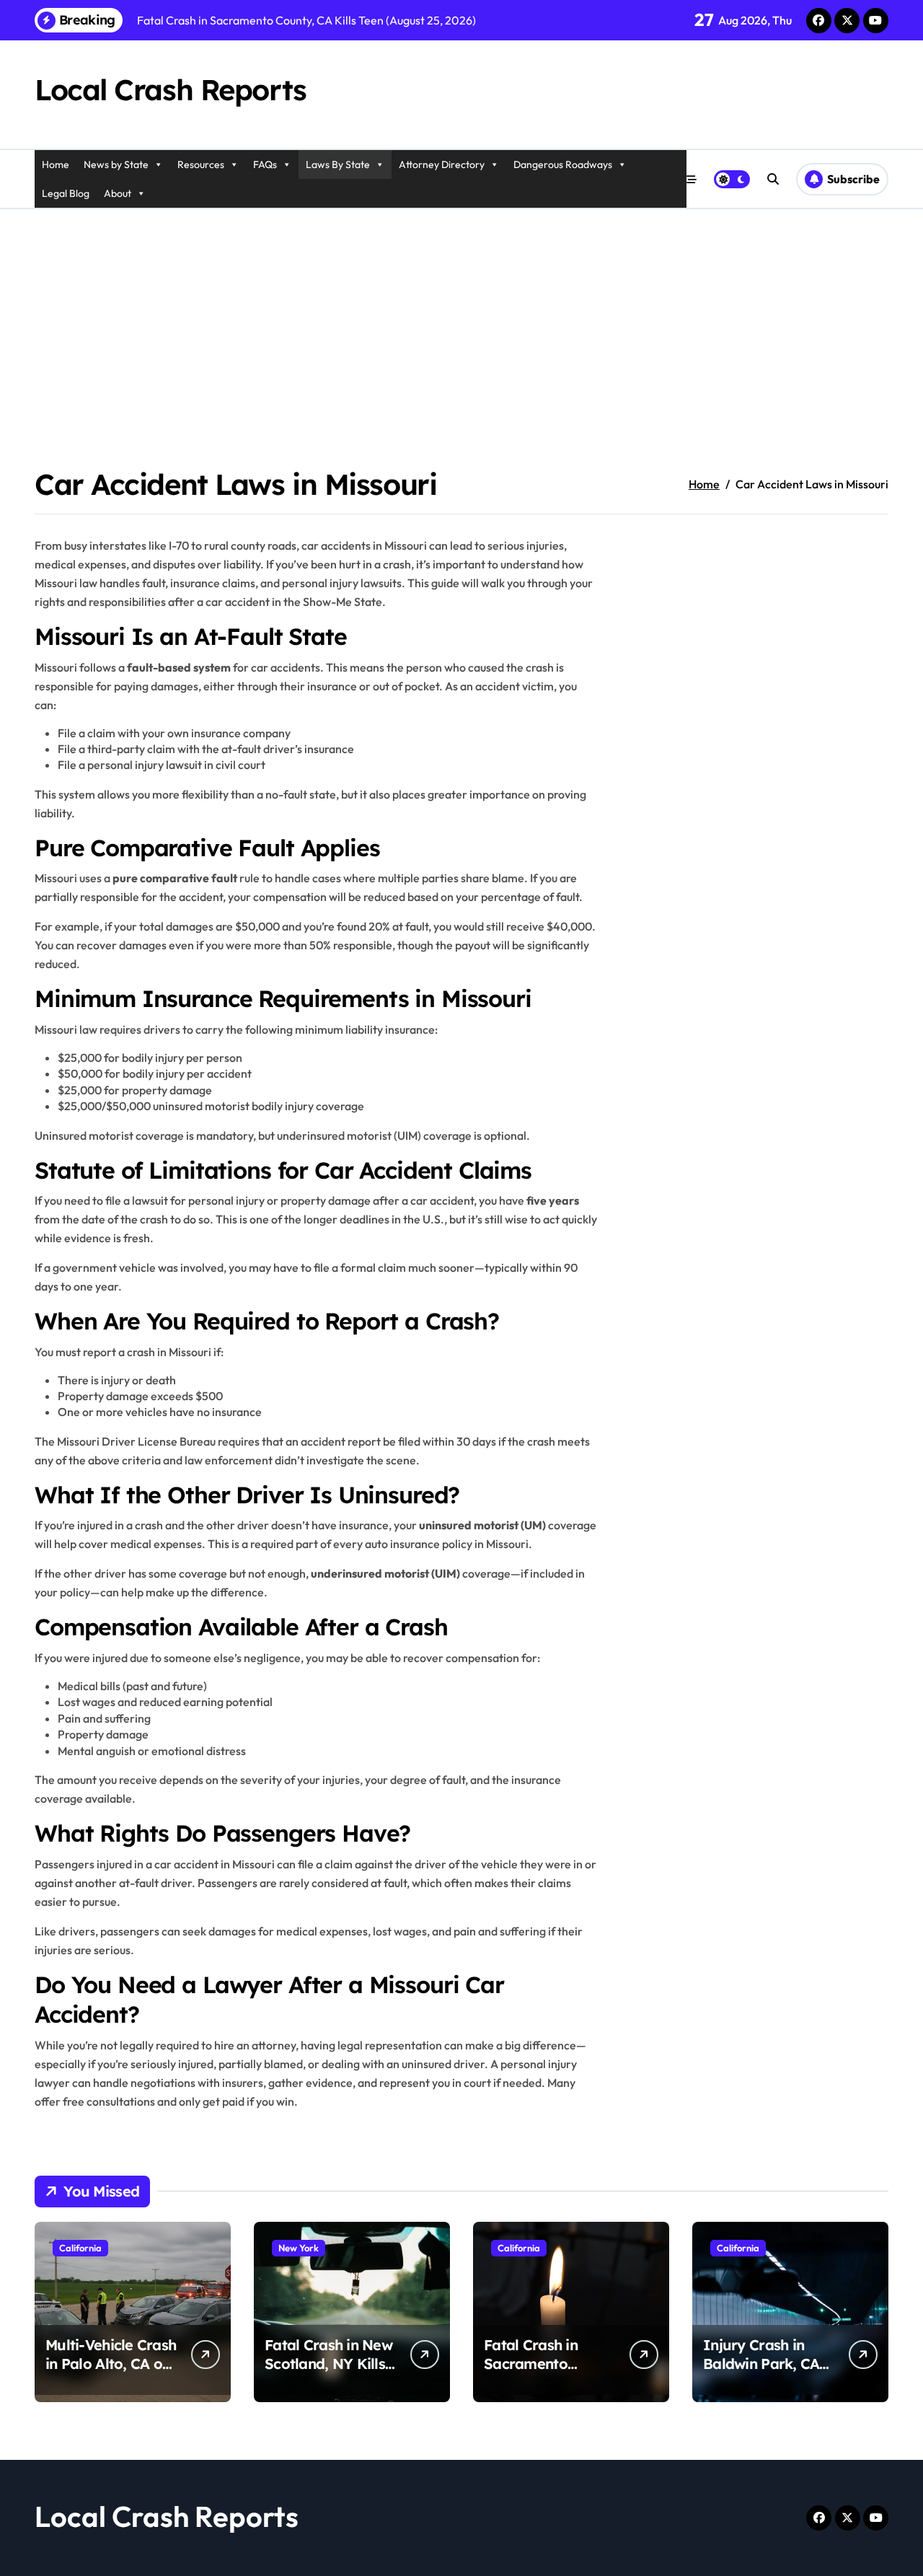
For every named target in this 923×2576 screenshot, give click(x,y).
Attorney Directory (442, 164)
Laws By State (338, 164)
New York (299, 2248)
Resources (201, 164)
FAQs (265, 164)
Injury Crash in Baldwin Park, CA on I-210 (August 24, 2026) (761, 2373)
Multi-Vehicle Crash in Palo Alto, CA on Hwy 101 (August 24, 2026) (111, 2373)
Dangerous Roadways (563, 164)
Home (56, 164)
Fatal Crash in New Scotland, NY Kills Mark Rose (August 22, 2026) (329, 2373)
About (118, 193)
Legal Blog (66, 193)
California (80, 2248)
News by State (116, 164)
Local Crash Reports (171, 89)
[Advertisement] (461, 317)
